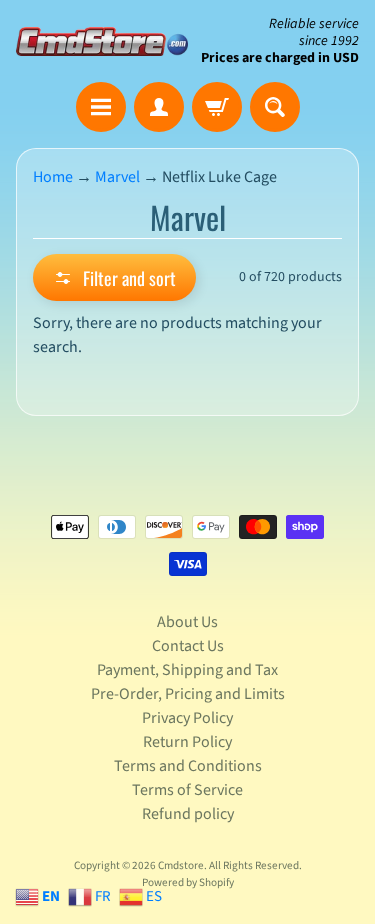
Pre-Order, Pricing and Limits (188, 694)
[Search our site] (275, 107)
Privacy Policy (187, 718)
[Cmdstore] (102, 41)
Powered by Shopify (188, 882)
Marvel (117, 177)
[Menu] (101, 107)
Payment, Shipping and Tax (187, 670)
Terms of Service (187, 790)
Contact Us (188, 646)
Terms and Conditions (188, 766)
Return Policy (187, 742)
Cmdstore (181, 865)
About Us (187, 622)
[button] (114, 277)
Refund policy (188, 814)
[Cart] (217, 107)
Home (53, 177)
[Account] (159, 107)
